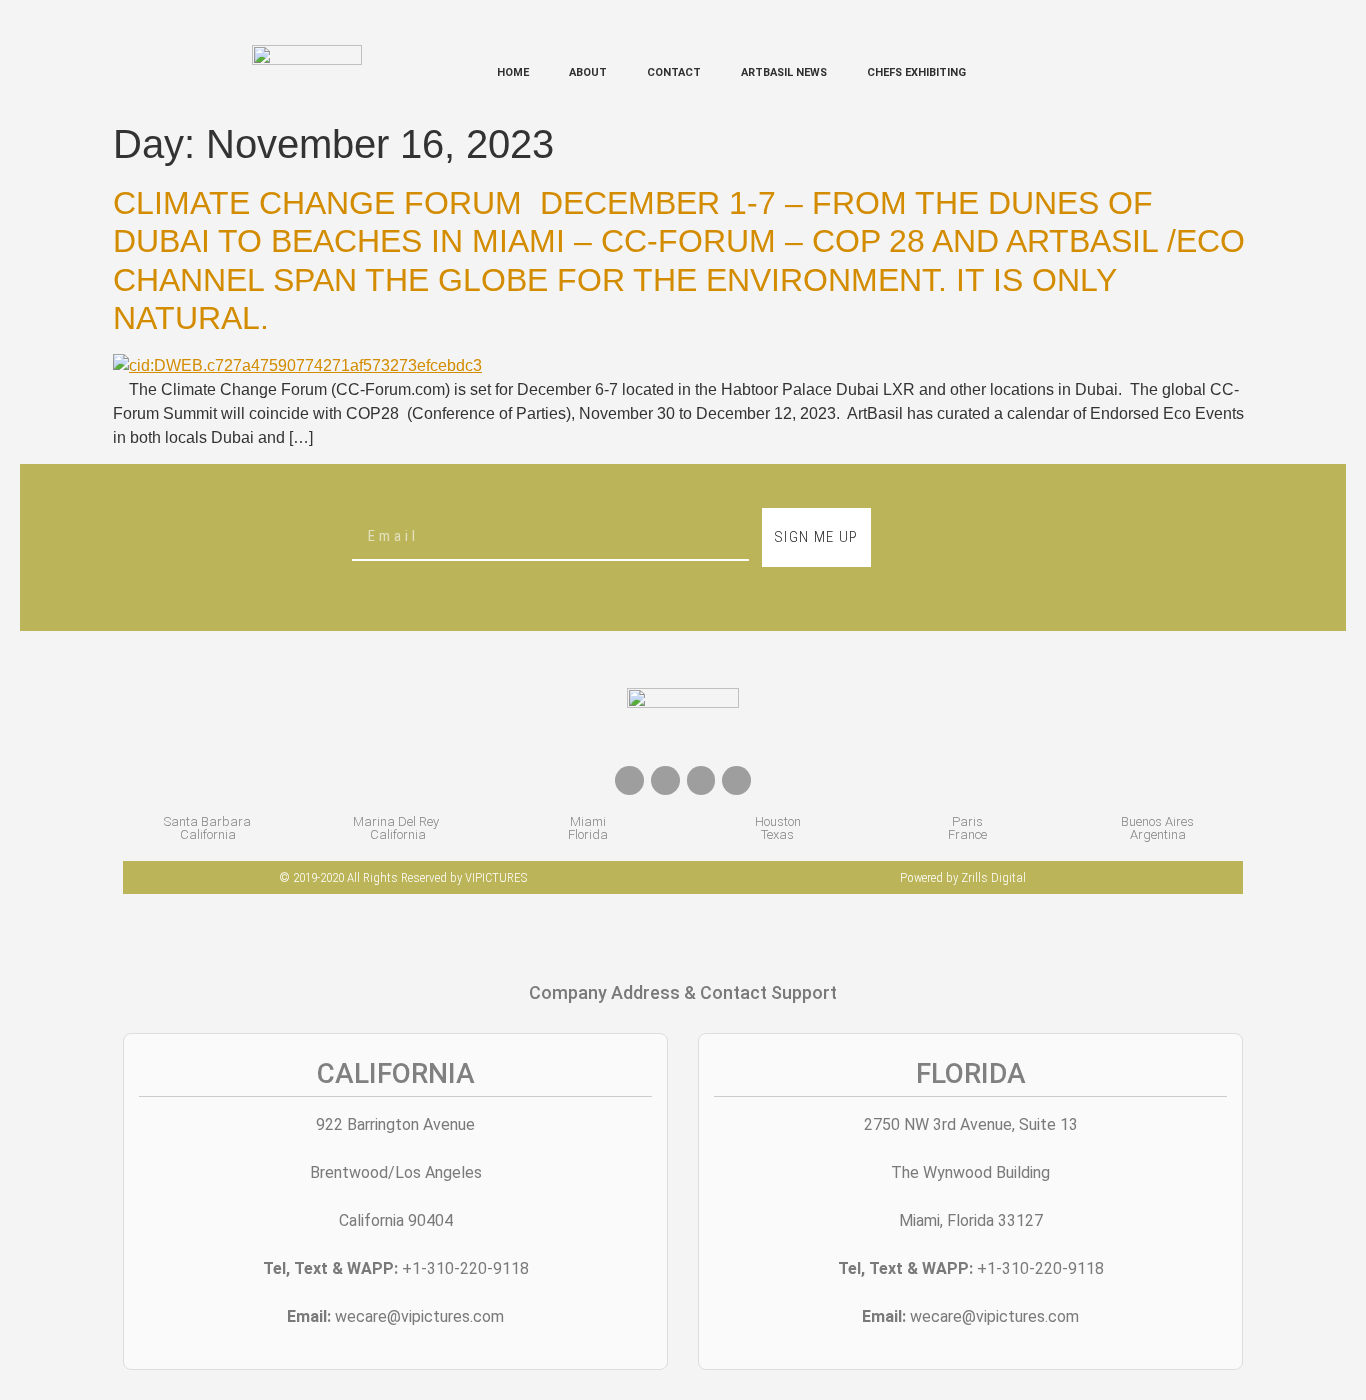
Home (513, 72)
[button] (1099, 73)
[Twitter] (665, 780)
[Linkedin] (736, 780)
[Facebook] (629, 780)
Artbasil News (784, 72)
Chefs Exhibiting (916, 72)
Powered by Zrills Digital (963, 877)
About (588, 72)
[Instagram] (701, 780)
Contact (674, 72)
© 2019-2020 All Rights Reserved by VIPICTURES (403, 877)
